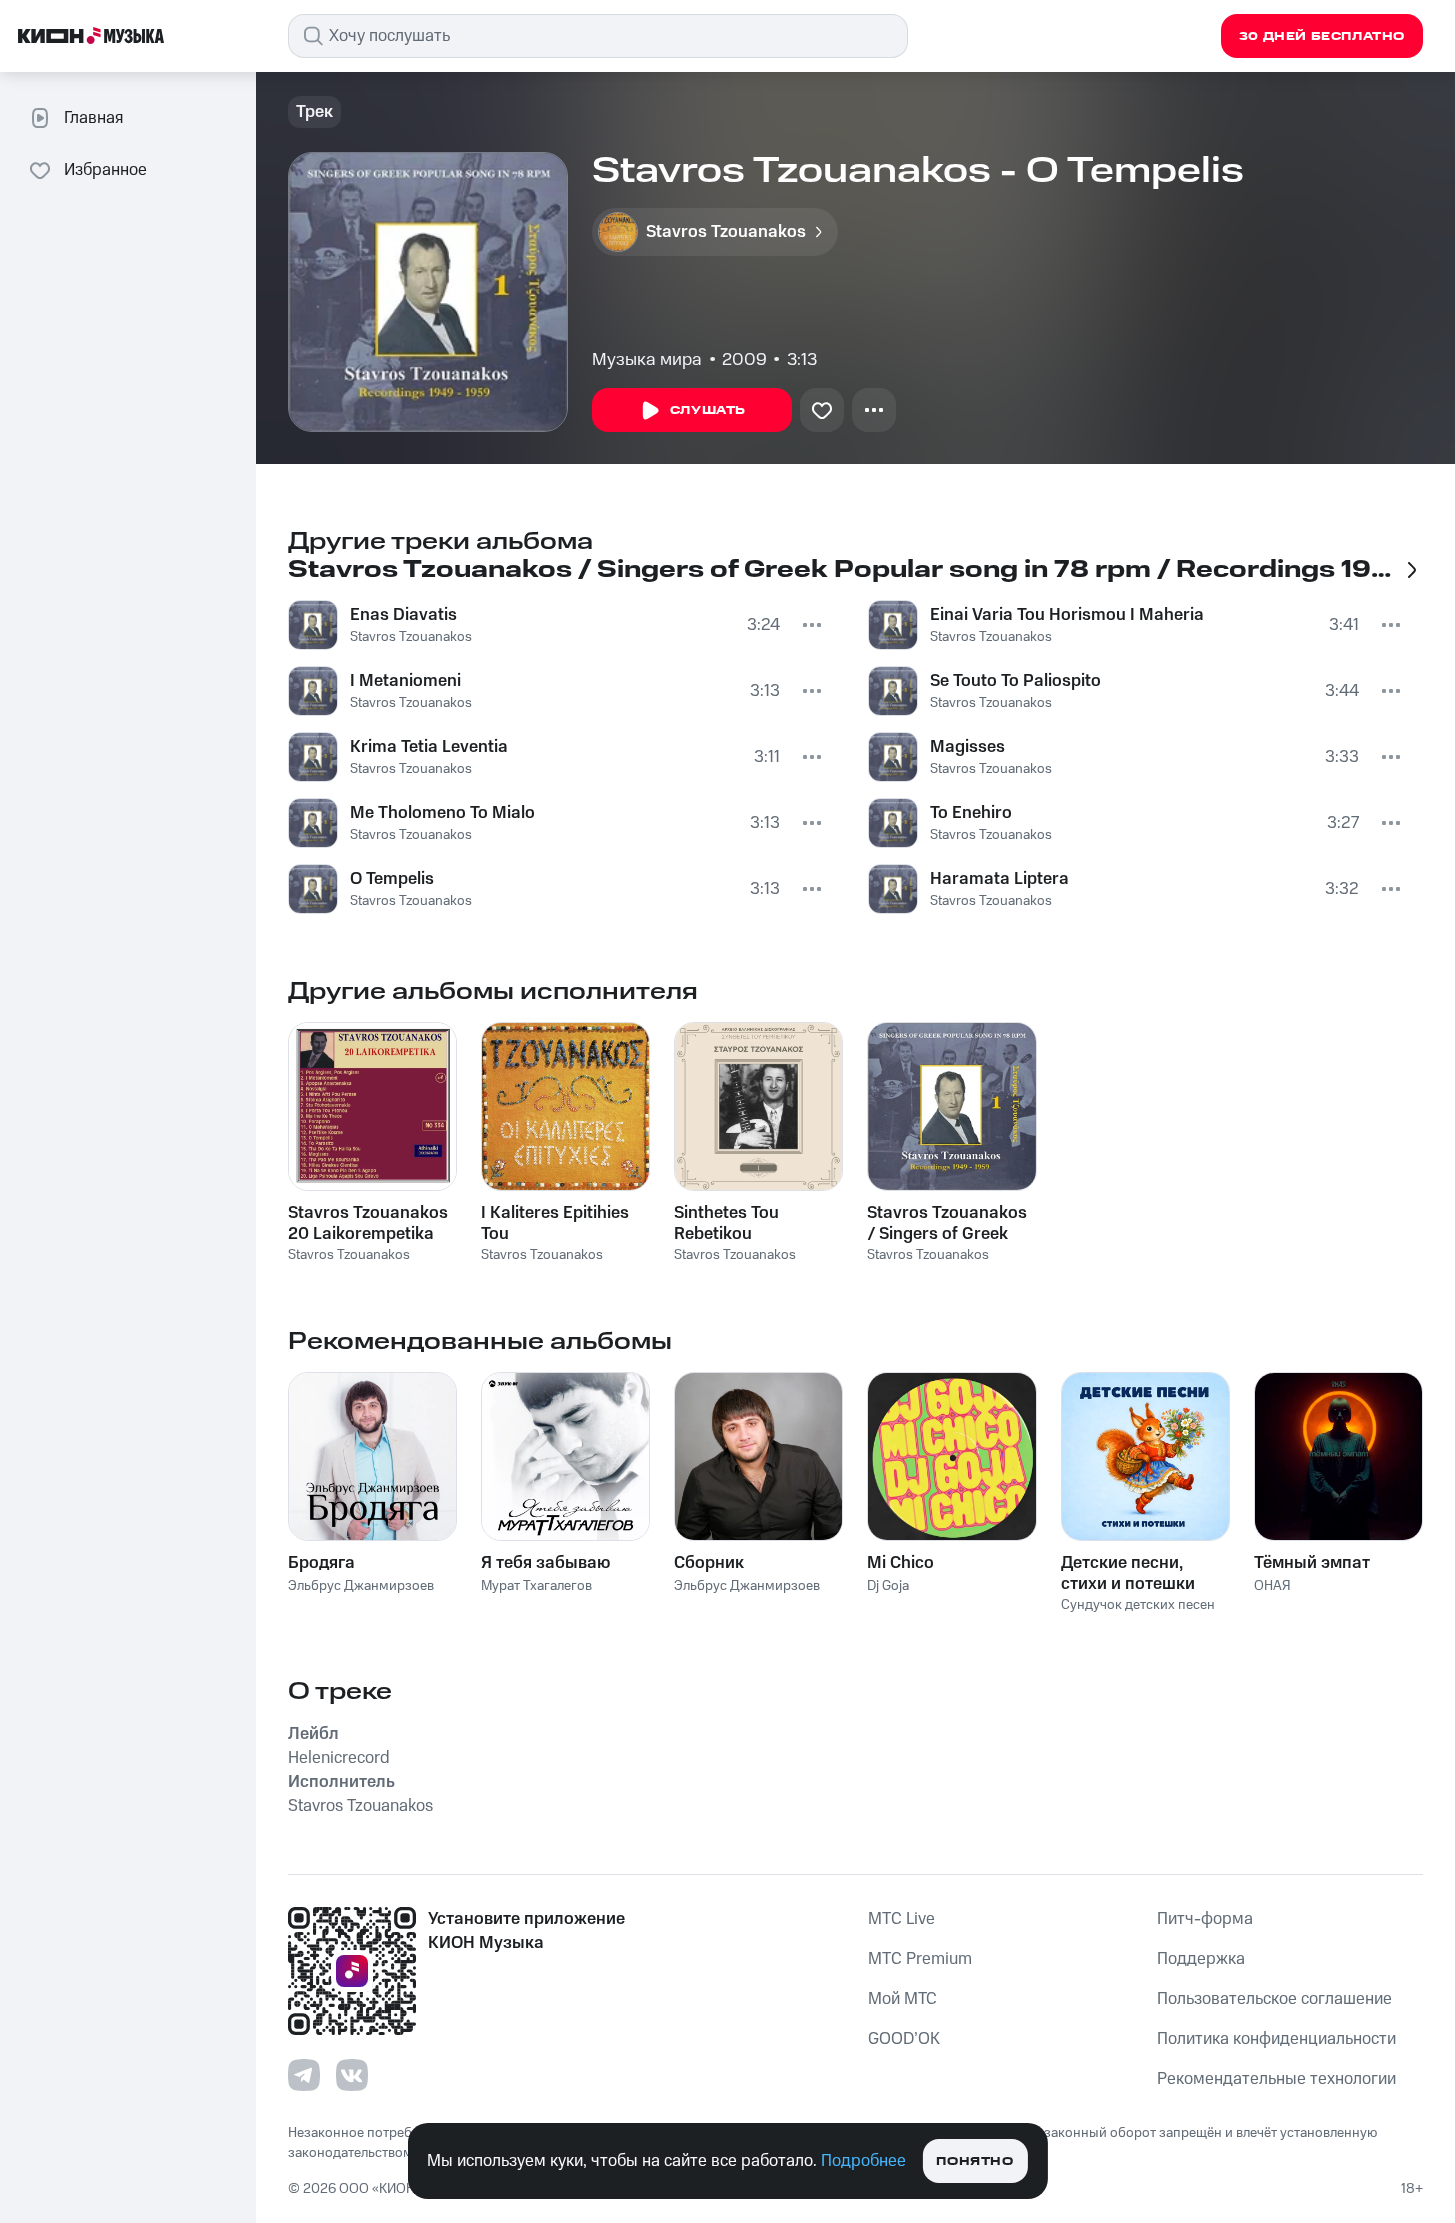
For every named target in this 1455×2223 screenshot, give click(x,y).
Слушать (708, 410)
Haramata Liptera (999, 879)
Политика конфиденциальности (1276, 2039)
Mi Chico (900, 1563)
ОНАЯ (1272, 1586)
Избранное (105, 170)
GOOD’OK (904, 2039)
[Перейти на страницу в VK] (352, 2075)
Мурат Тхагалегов (536, 1586)
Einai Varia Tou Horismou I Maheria (1067, 615)
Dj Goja (888, 1586)
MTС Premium (920, 1959)
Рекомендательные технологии (1276, 2079)
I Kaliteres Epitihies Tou (555, 1223)
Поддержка (1201, 1959)
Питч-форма (1205, 1919)
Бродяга (321, 1563)
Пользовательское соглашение (1274, 1999)
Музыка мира (647, 360)
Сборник (709, 1563)
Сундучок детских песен (1138, 1605)
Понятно (974, 2161)
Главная (93, 118)
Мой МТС (902, 1999)
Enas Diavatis (403, 615)
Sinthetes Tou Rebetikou (726, 1223)
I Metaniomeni (405, 681)
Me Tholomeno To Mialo (442, 813)
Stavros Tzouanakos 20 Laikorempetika (368, 1223)
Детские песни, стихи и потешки (1128, 1573)
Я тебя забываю (545, 1563)
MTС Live (901, 1919)
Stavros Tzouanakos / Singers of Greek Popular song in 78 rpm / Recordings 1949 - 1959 (947, 1223)
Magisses (967, 747)
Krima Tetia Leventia (429, 747)
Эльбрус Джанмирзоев (361, 1586)
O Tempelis (392, 879)
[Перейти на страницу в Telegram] (304, 2075)
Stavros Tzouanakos (411, 637)
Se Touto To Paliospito (1015, 681)
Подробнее (863, 2161)
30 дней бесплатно (1322, 36)
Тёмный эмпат (1312, 1563)
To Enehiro (971, 813)
